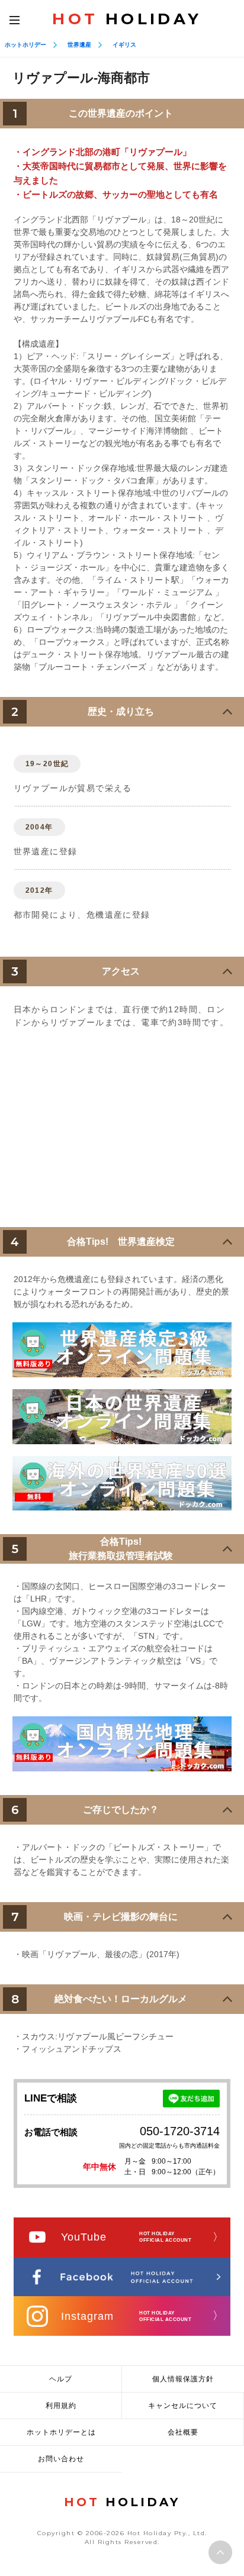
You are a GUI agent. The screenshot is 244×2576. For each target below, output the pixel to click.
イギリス (124, 45)
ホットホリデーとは (61, 2432)
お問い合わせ (61, 2459)
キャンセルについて (183, 2406)
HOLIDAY (127, 19)
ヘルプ (61, 2379)
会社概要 (183, 2432)
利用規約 (61, 2406)
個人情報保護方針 (183, 2379)
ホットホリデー (25, 45)
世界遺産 (79, 45)
